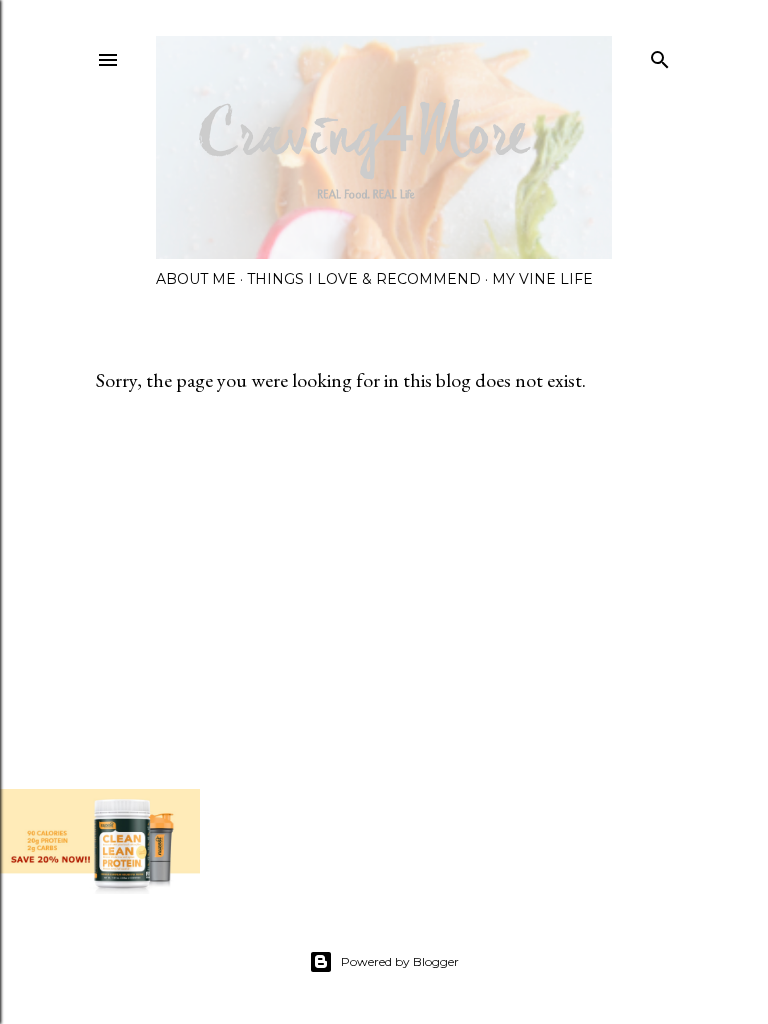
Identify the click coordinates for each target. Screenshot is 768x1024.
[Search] (660, 55)
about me (196, 279)
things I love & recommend (364, 279)
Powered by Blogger (400, 961)
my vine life (542, 279)
